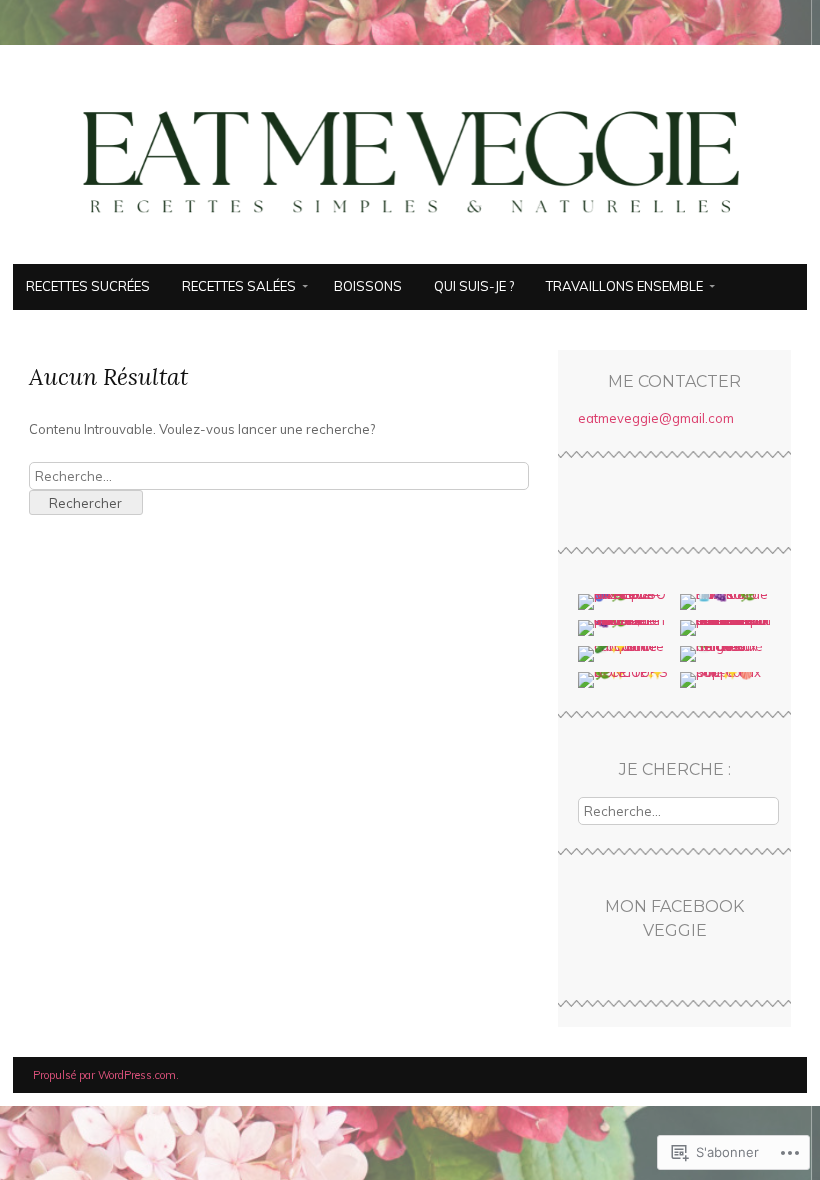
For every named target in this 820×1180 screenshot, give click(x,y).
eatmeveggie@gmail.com (656, 418)
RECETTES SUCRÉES (88, 286)
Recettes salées (239, 286)
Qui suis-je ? (474, 286)
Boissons (368, 286)
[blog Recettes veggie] (410, 252)
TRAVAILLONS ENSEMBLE (624, 286)
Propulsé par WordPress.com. (106, 1075)
